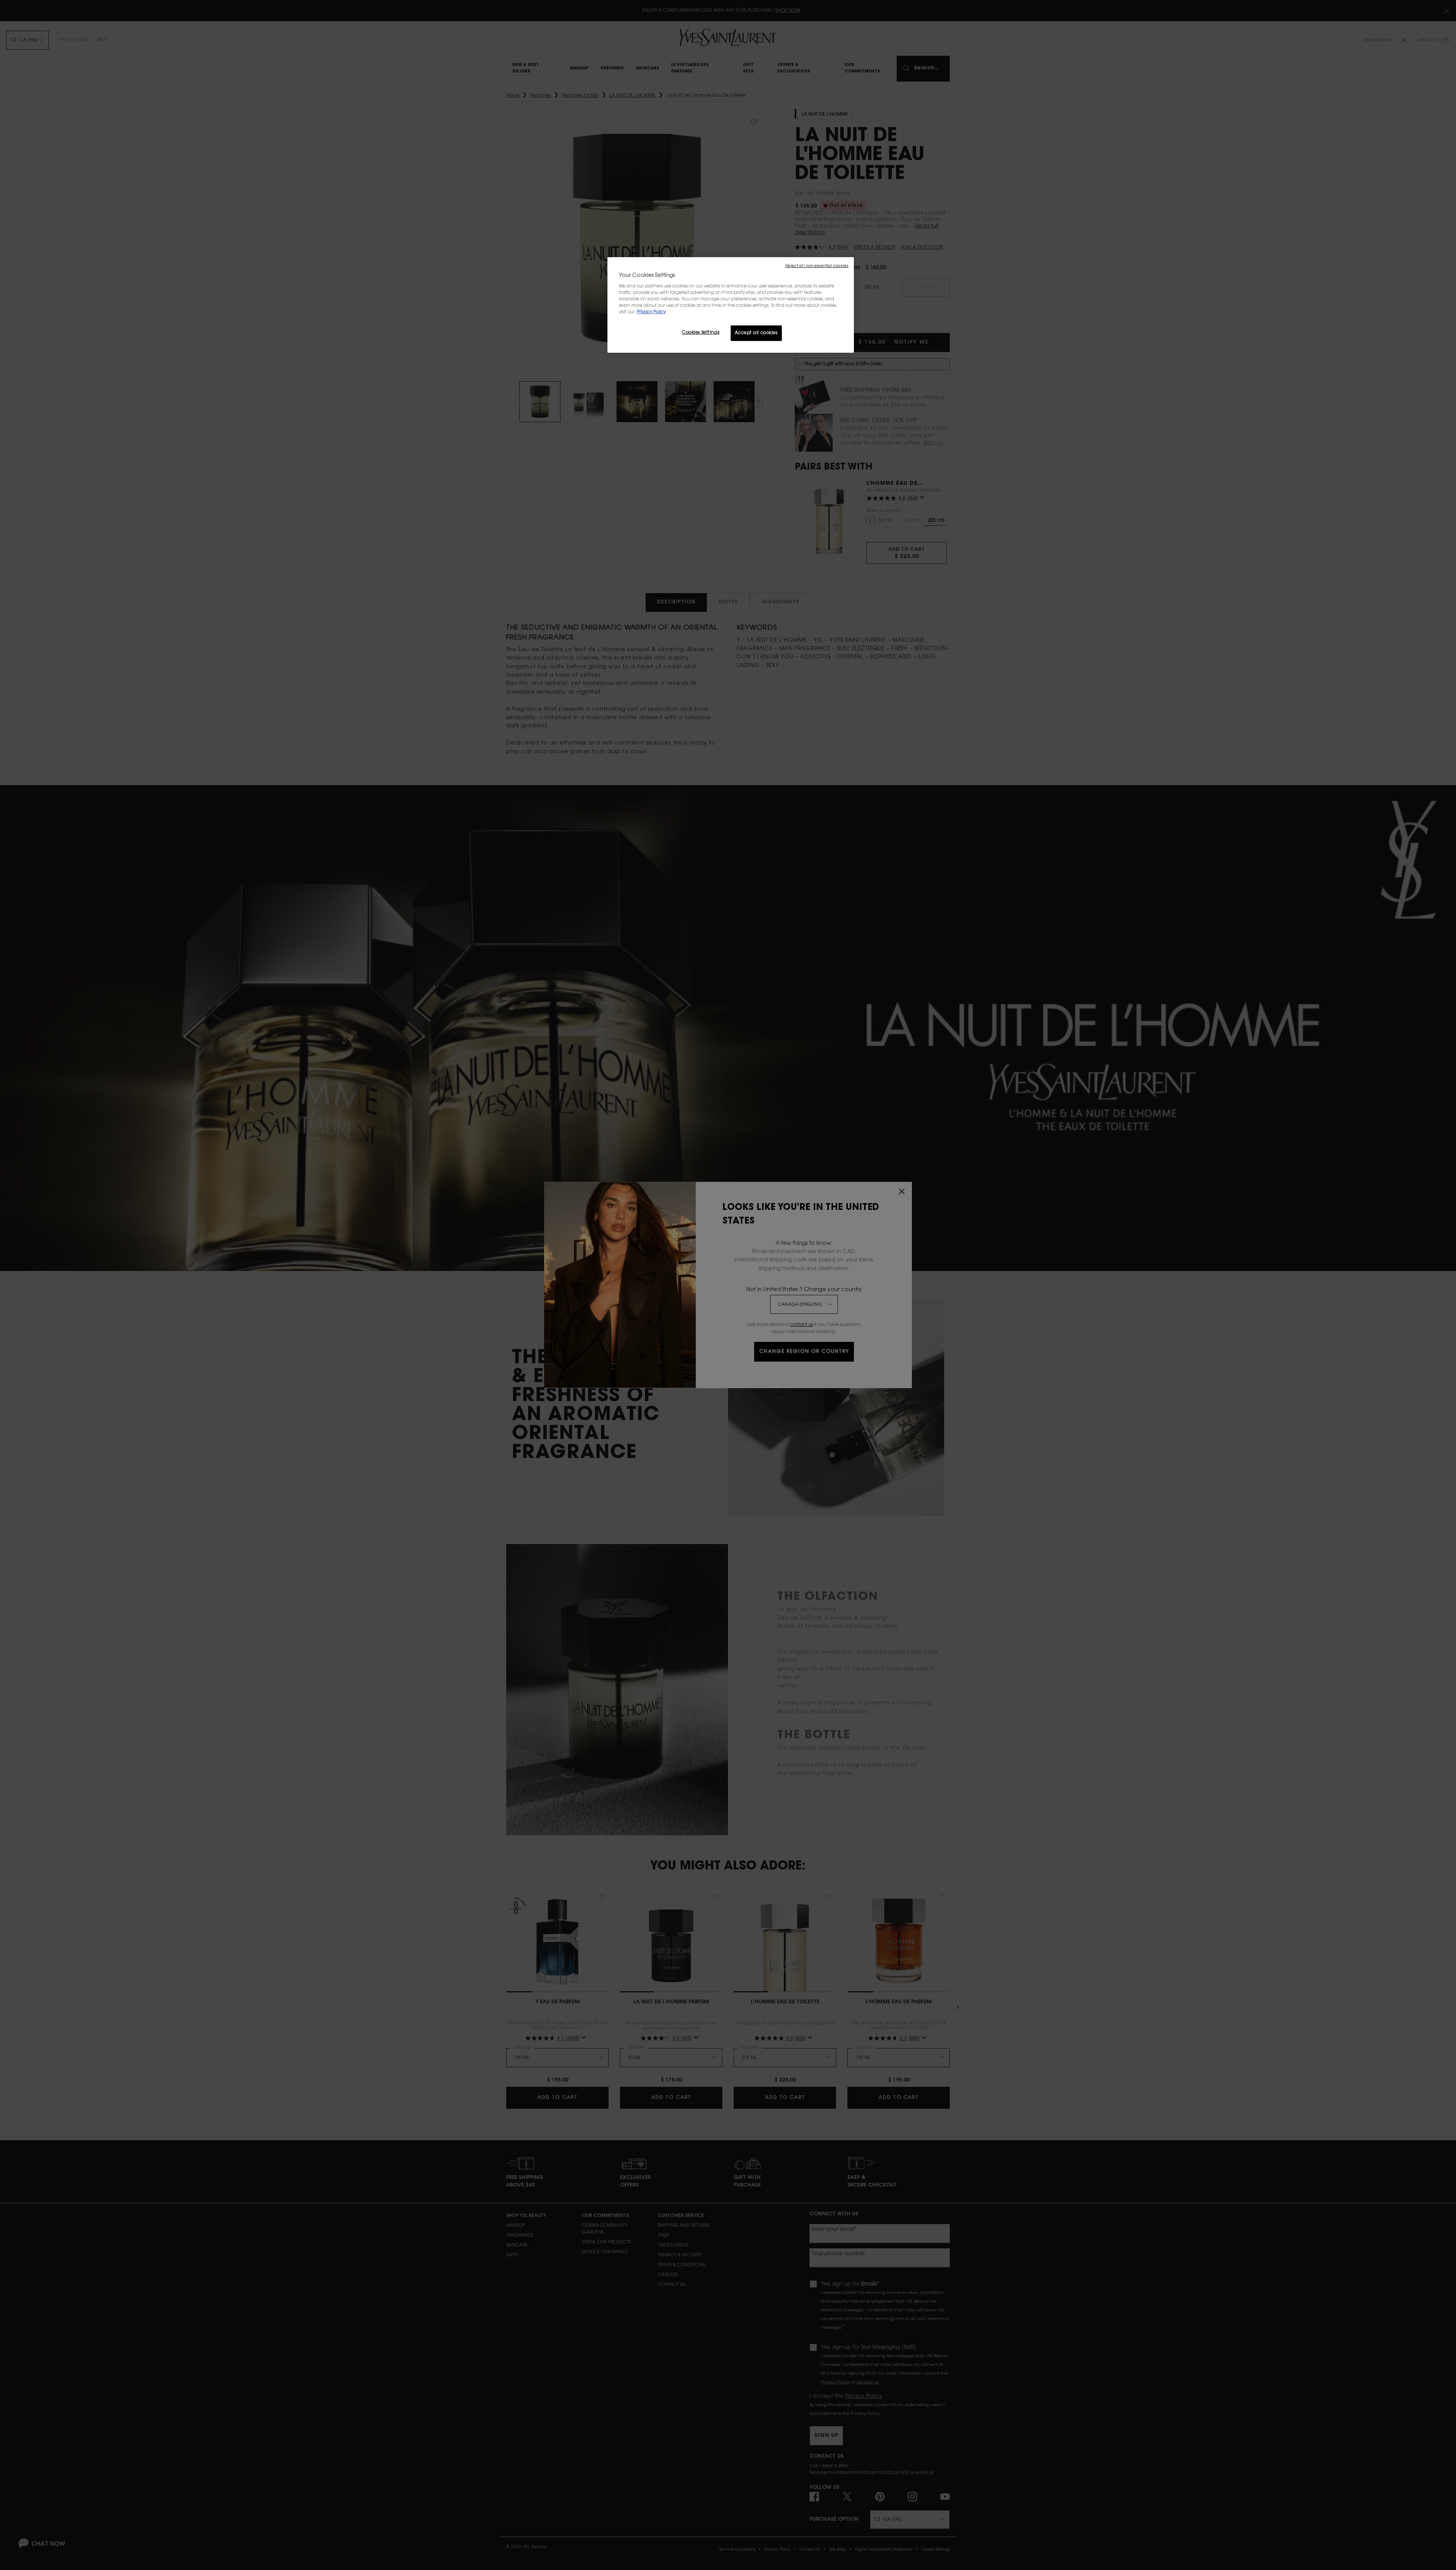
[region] (731, 305)
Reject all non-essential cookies (817, 266)
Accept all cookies (756, 333)
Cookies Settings (701, 333)
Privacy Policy (651, 312)
